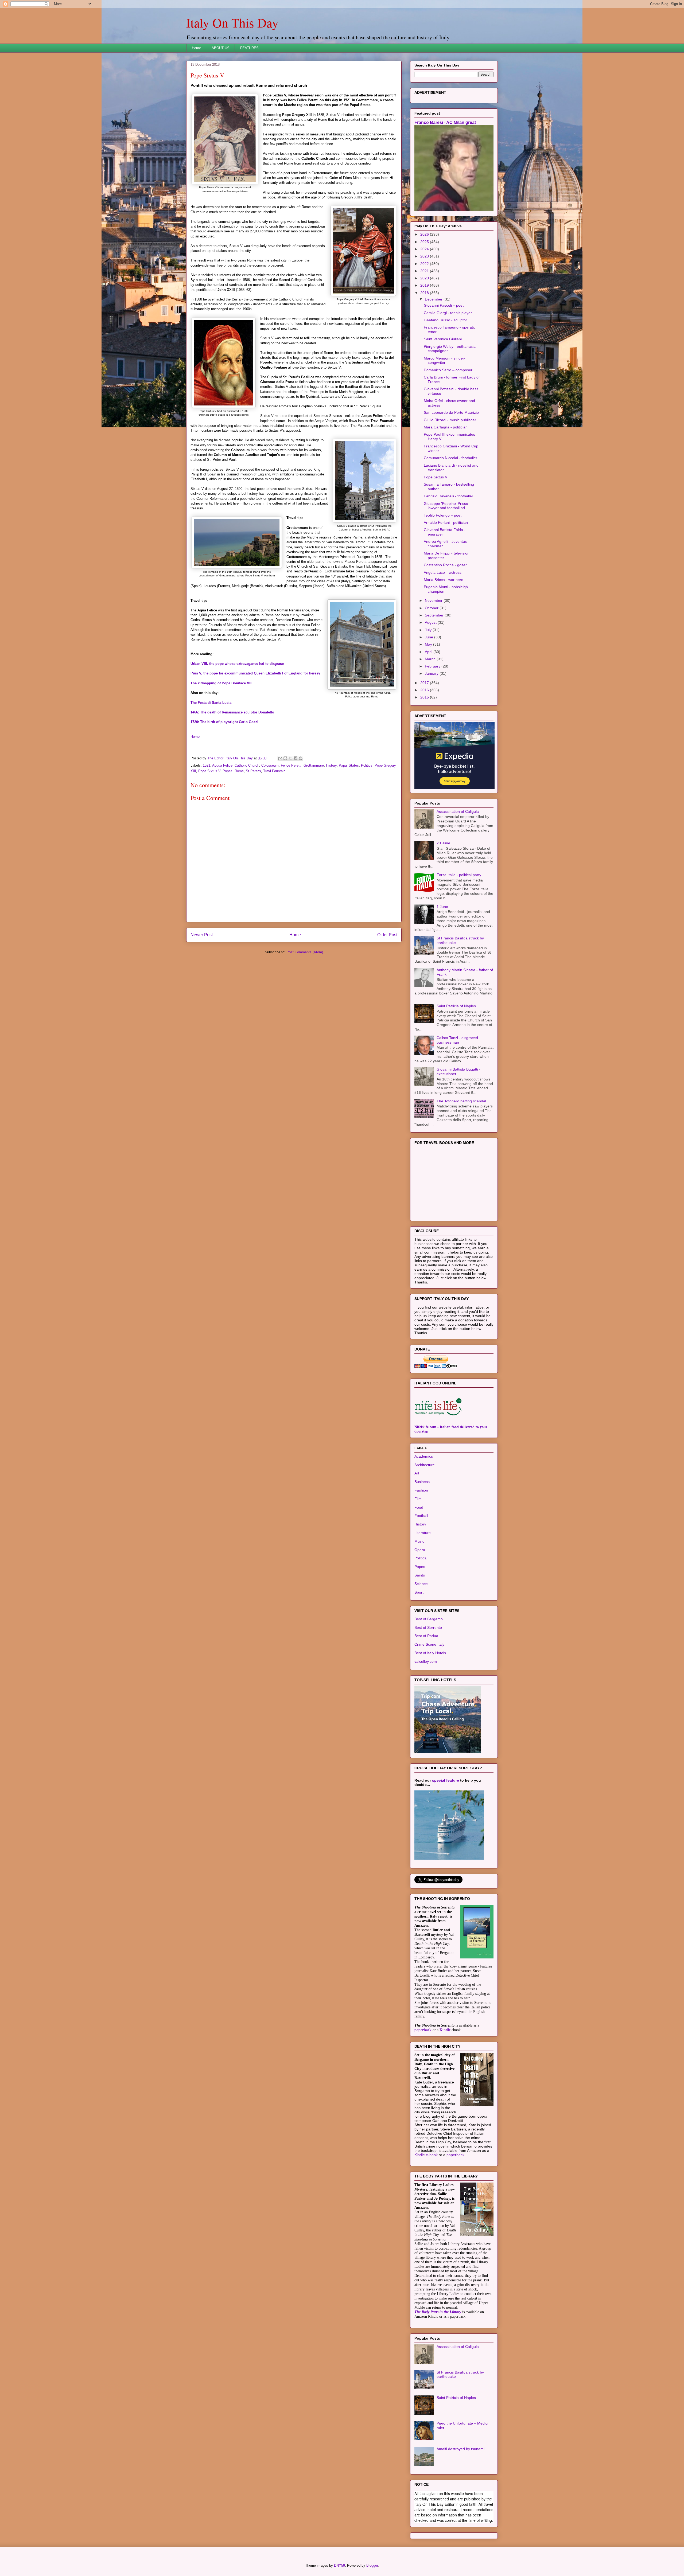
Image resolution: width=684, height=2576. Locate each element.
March (431, 659)
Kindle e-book (427, 2155)
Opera (420, 1550)
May (429, 644)
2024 (425, 249)
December (434, 299)
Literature (423, 1533)
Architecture (425, 1465)
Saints (420, 1575)
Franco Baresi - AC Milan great (445, 122)
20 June (443, 843)
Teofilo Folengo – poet (443, 515)
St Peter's (253, 771)
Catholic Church (247, 765)
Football (421, 1516)
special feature (446, 1780)
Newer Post (202, 935)
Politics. (421, 1558)
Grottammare (314, 765)
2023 (425, 256)
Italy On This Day (232, 22)
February (433, 666)
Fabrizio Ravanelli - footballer (448, 496)
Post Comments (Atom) (305, 952)
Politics (367, 765)
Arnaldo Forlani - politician (446, 522)
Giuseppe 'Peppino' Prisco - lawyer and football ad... (447, 506)
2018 (425, 293)
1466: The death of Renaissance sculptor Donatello (232, 712)
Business (422, 1482)
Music (419, 1541)
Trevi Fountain (274, 771)
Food (419, 1507)
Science (421, 1584)
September (435, 615)
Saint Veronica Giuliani (443, 339)
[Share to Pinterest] (301, 758)
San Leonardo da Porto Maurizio (451, 412)
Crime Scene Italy (429, 1644)
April (429, 652)
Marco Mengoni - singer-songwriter (445, 360)
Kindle (445, 2030)
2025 (425, 242)
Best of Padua (426, 1636)
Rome (239, 771)
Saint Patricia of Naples (456, 1006)
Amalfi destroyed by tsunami (460, 2449)
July (429, 630)
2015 (425, 697)
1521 (207, 765)
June (430, 637)
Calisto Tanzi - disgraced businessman (457, 1040)
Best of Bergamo (429, 1619)
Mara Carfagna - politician (446, 427)
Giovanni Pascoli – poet (444, 305)
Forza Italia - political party (459, 875)
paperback (423, 2030)
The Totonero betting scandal (461, 1101)
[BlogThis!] (285, 758)
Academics (424, 1456)
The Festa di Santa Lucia (211, 703)
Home (196, 48)
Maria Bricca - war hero (444, 580)
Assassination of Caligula (458, 811)
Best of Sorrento (428, 1627)
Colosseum (270, 765)
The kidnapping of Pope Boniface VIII (221, 683)
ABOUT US (221, 48)
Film (418, 1499)
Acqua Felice (222, 765)
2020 (425, 278)
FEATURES (249, 48)
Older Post (387, 935)
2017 (425, 683)
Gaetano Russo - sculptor (445, 320)
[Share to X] (290, 758)
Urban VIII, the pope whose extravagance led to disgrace (237, 664)
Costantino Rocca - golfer (445, 565)
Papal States (349, 765)
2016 (425, 690)
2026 (425, 234)
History (331, 765)
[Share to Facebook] (296, 758)
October (432, 608)
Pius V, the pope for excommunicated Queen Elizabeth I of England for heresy (255, 673)
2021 (425, 271)
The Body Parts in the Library (438, 2312)
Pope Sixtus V (209, 771)
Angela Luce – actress (443, 572)
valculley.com (426, 1661)
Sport (419, 1592)
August (431, 622)
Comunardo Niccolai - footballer (450, 458)
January (432, 673)
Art (417, 1473)
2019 (425, 285)
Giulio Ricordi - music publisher (450, 420)
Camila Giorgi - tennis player (448, 313)
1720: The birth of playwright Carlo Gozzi (224, 722)
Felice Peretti (291, 765)
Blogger (372, 2565)
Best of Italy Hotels (430, 1653)
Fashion (421, 1490)
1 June (442, 907)
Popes (228, 771)
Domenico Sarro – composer (448, 370)
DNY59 (339, 2565)
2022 (425, 264)
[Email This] (280, 758)
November (434, 600)
